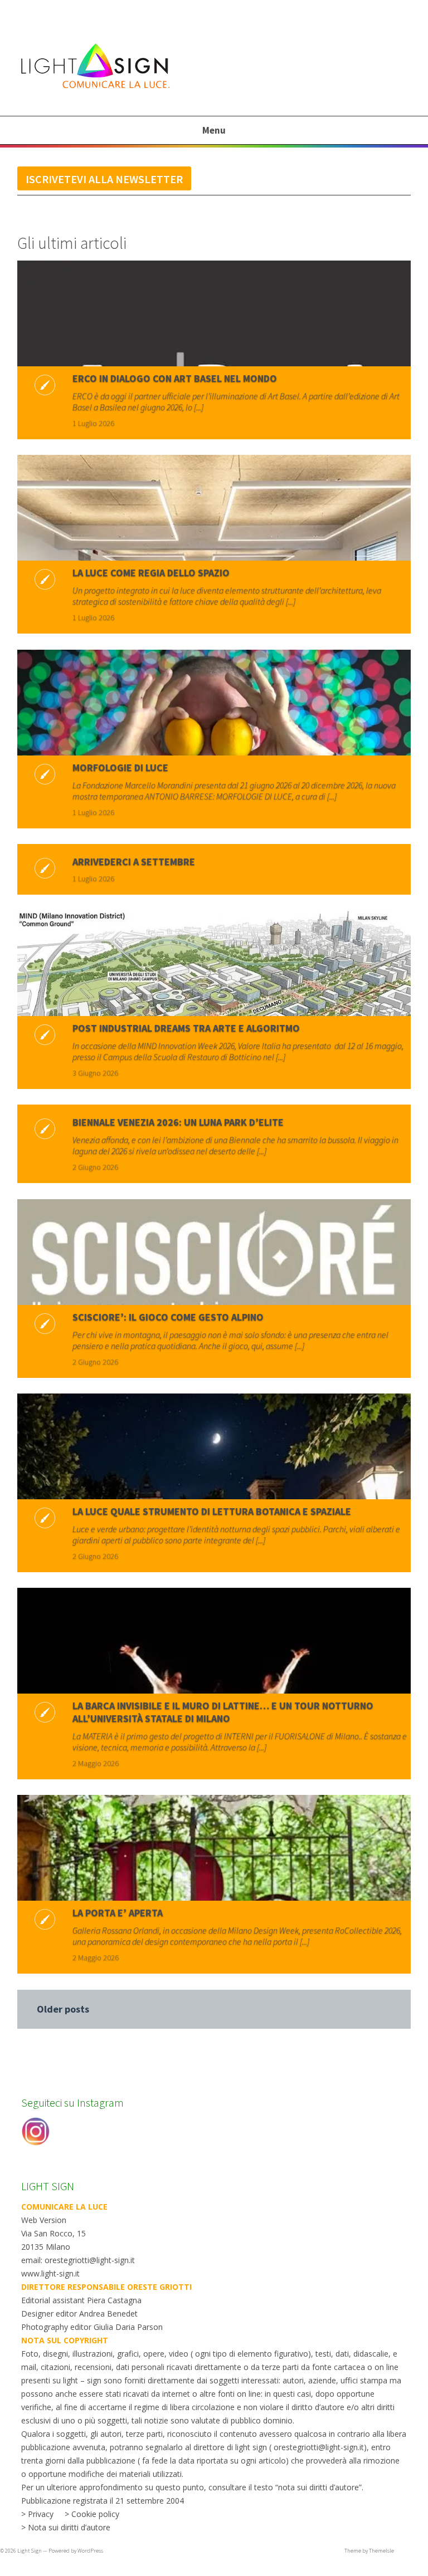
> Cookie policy (92, 2514)
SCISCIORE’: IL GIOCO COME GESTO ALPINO (168, 1317)
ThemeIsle (381, 2551)
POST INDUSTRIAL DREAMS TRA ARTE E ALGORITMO (186, 1028)
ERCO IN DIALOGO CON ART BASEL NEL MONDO (175, 378)
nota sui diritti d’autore (318, 2487)
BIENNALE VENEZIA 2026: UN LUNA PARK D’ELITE (178, 1122)
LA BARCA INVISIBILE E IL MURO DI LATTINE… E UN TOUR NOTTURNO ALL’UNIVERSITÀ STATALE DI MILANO (223, 1712)
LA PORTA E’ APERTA (118, 1913)
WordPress (90, 2551)
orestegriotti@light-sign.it (319, 2447)
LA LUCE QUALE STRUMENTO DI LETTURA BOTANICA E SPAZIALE (212, 1511)
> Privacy (37, 2514)
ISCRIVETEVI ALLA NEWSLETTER (104, 179)
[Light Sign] (116, 90)
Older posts (63, 2009)
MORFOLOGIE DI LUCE (120, 767)
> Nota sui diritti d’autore (66, 2527)
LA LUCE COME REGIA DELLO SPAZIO (151, 573)
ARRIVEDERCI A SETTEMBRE (134, 862)
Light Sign (30, 2551)
